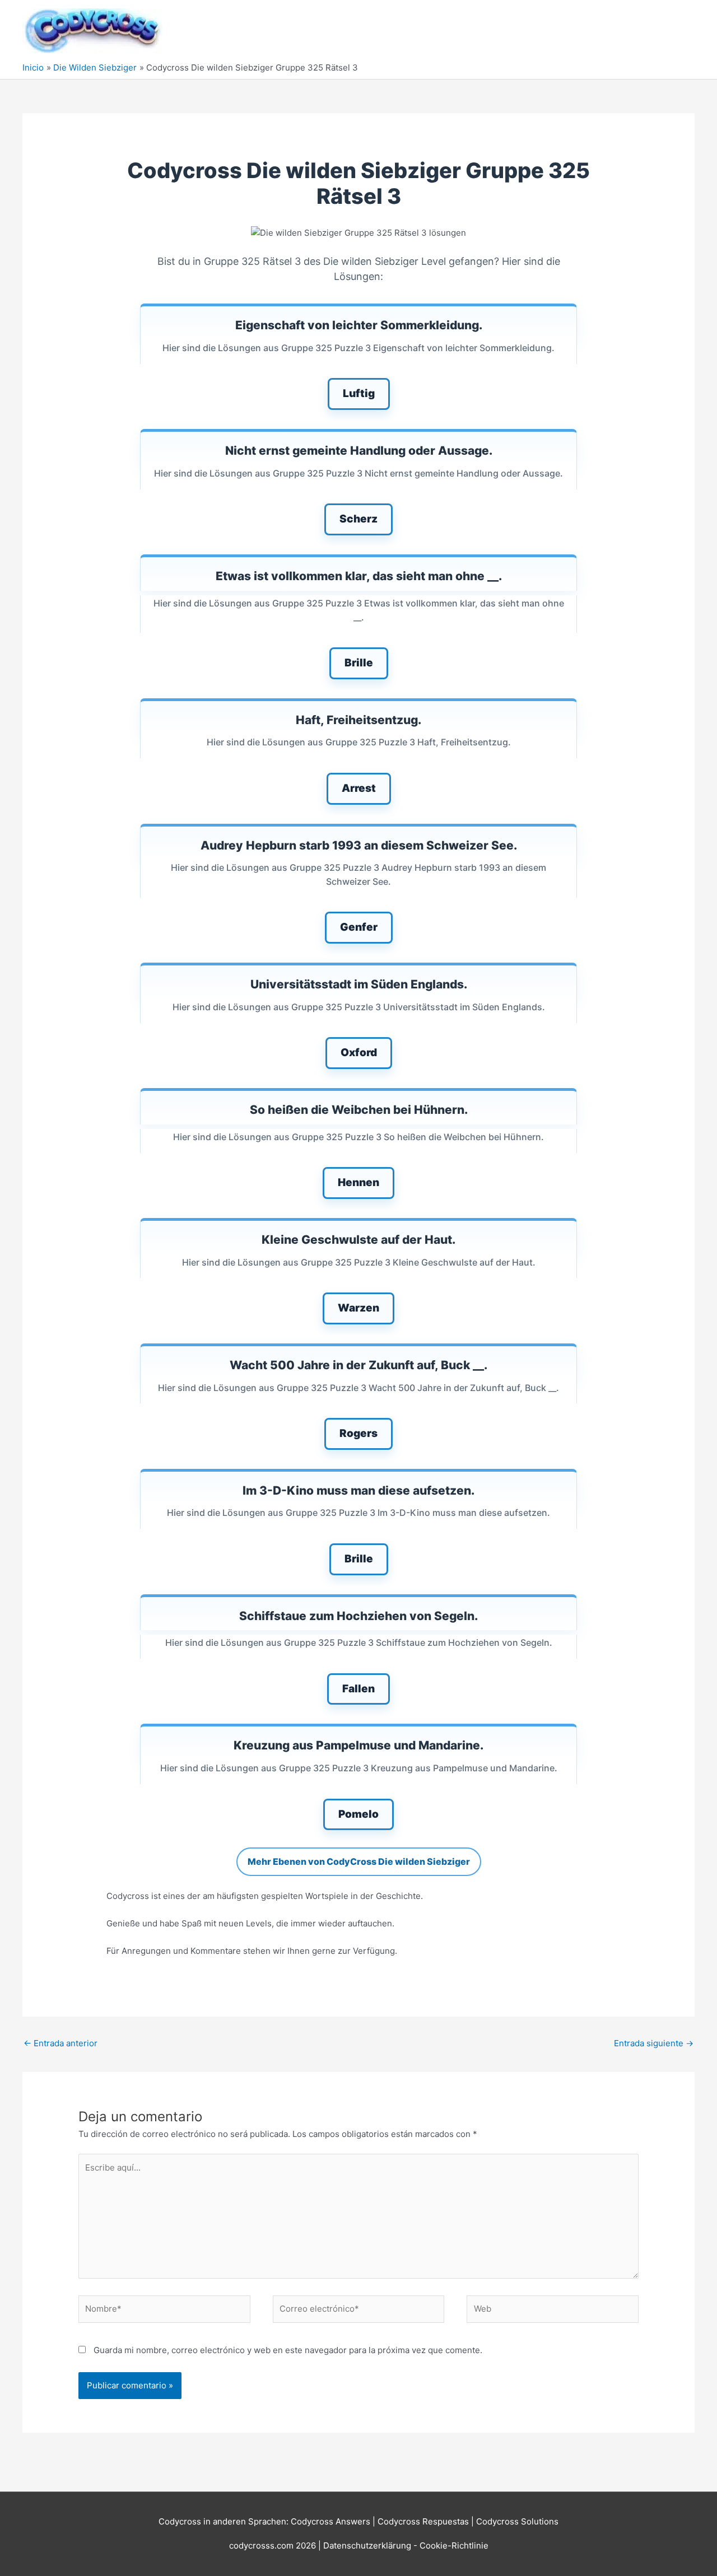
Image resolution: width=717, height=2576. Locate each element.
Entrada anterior (60, 2043)
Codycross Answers (330, 2521)
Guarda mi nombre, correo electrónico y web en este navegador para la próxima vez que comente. (288, 2350)
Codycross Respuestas (423, 2521)
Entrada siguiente (654, 2043)
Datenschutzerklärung (368, 2545)
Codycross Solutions (517, 2521)
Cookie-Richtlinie (454, 2545)
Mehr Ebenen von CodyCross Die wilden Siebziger (359, 1861)
